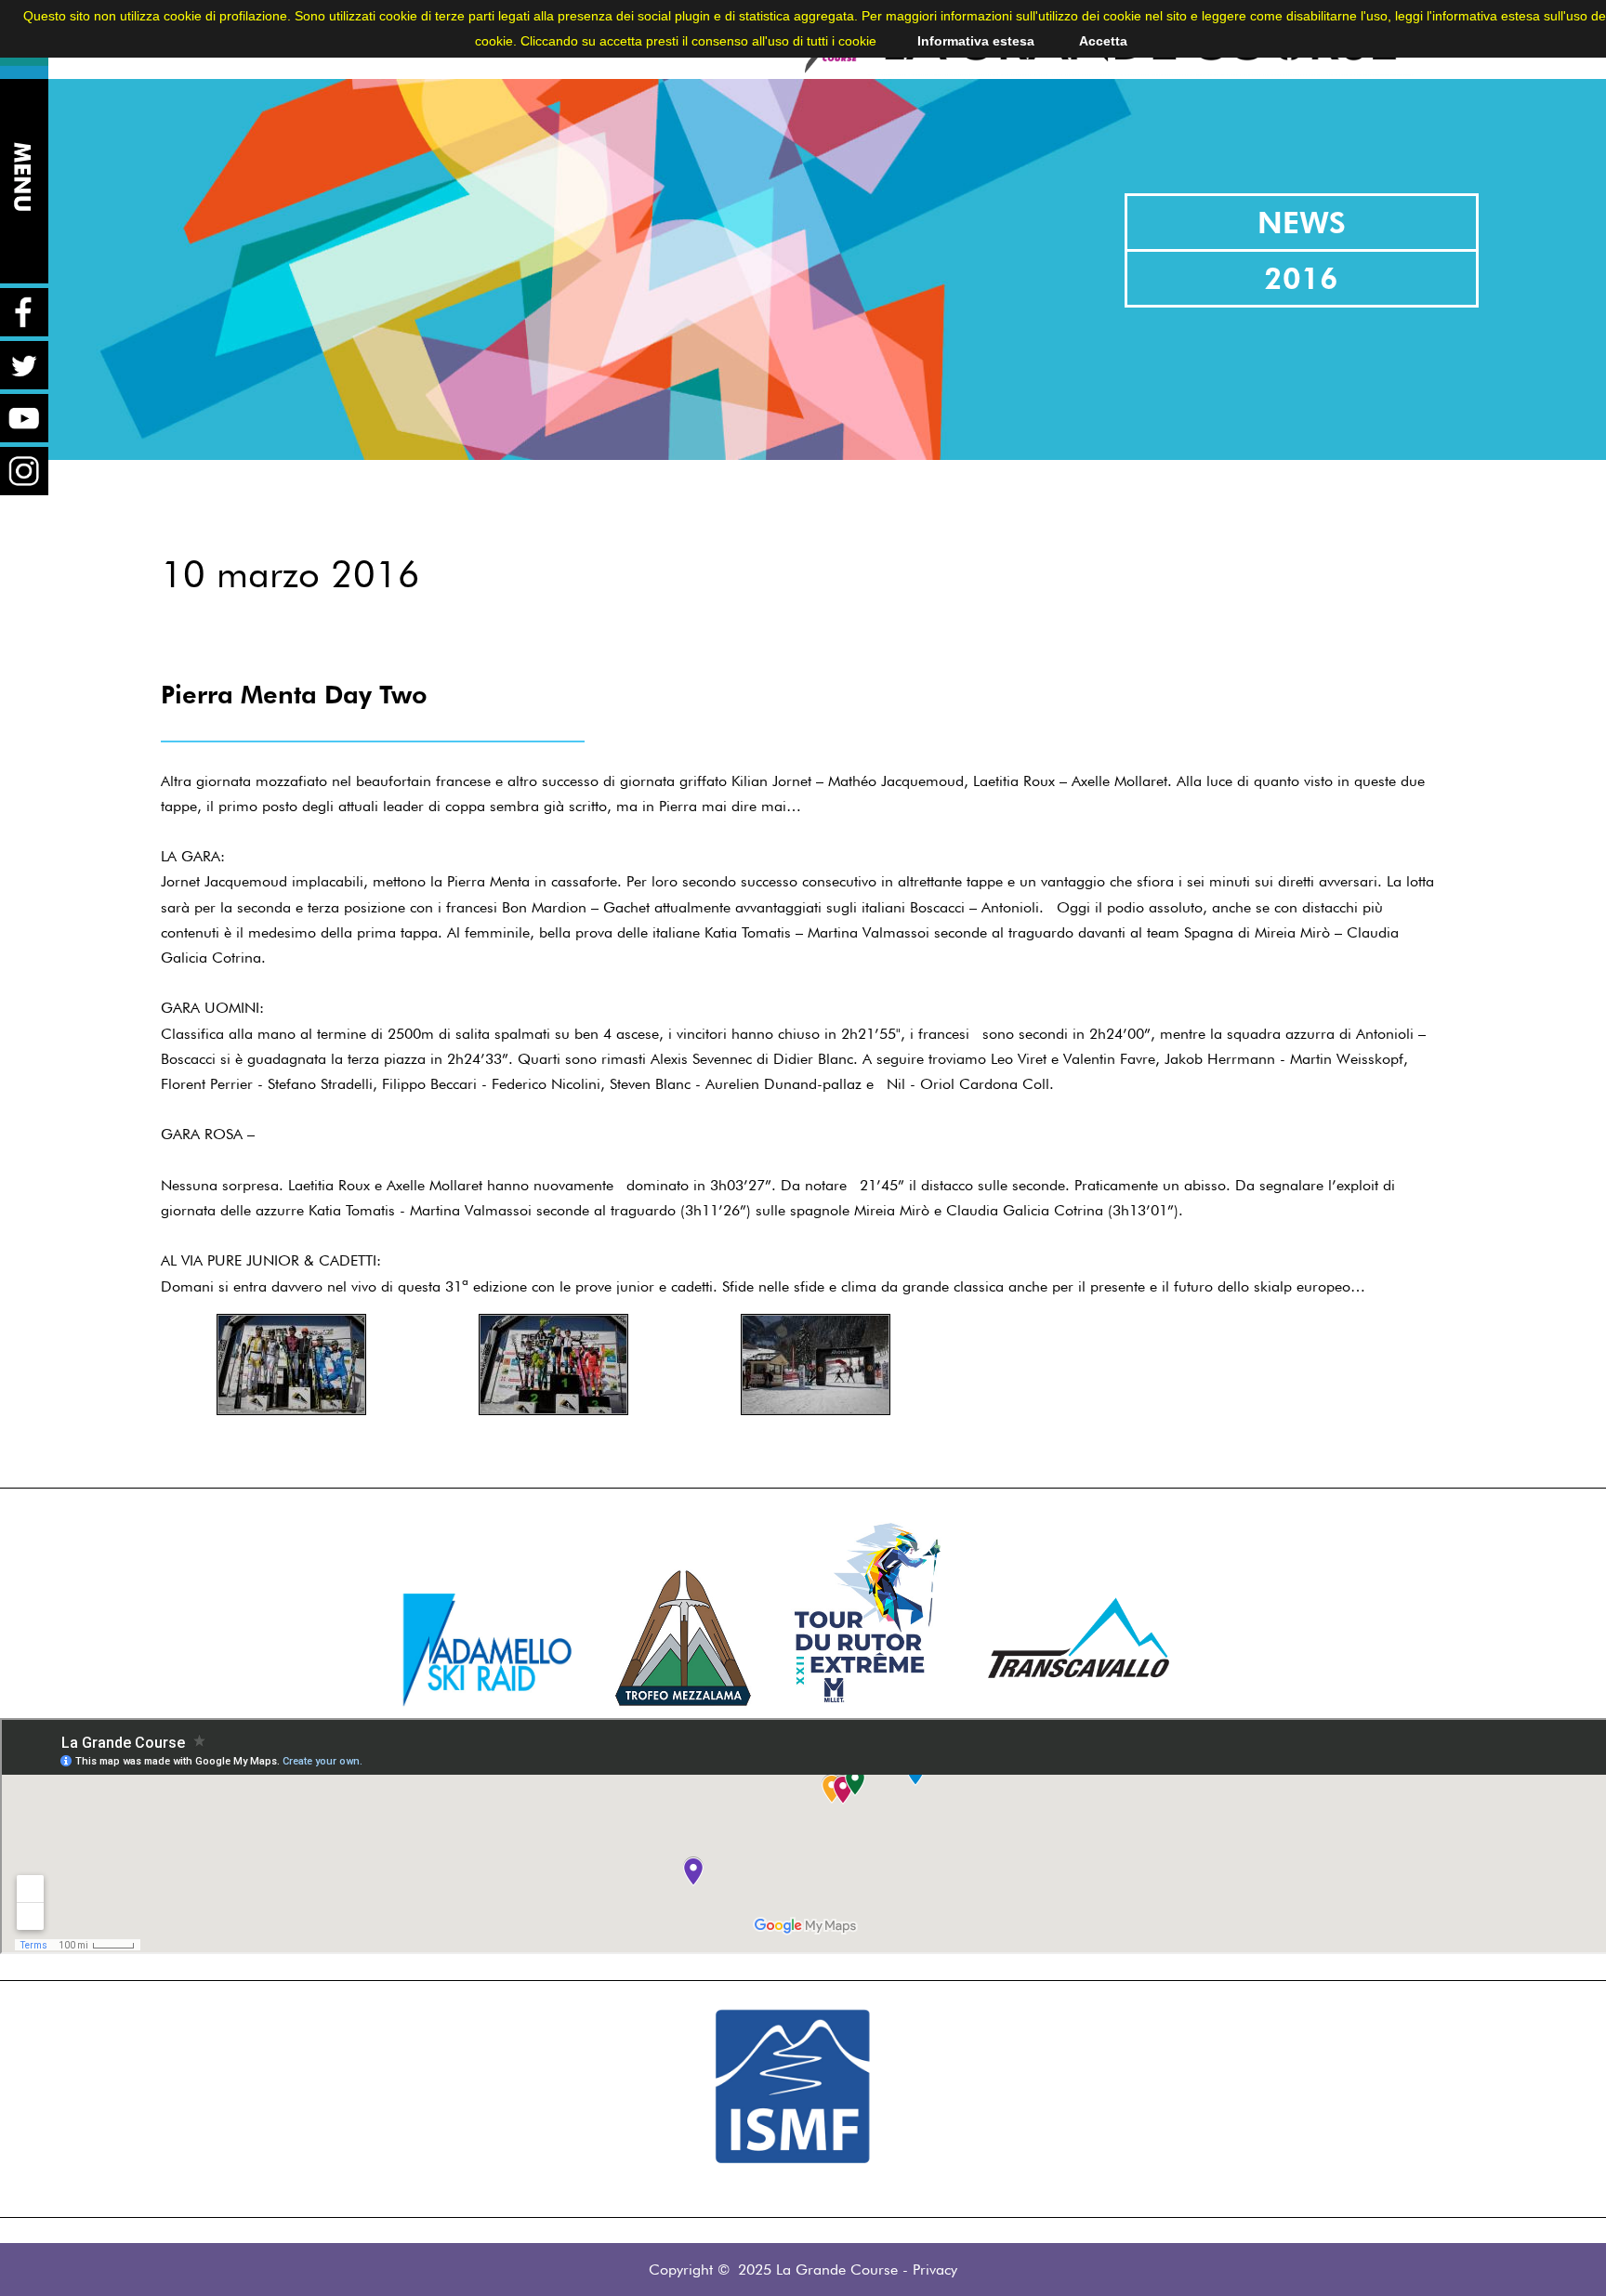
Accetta (1103, 41)
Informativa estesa (976, 41)
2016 (1301, 278)
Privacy (935, 2270)
